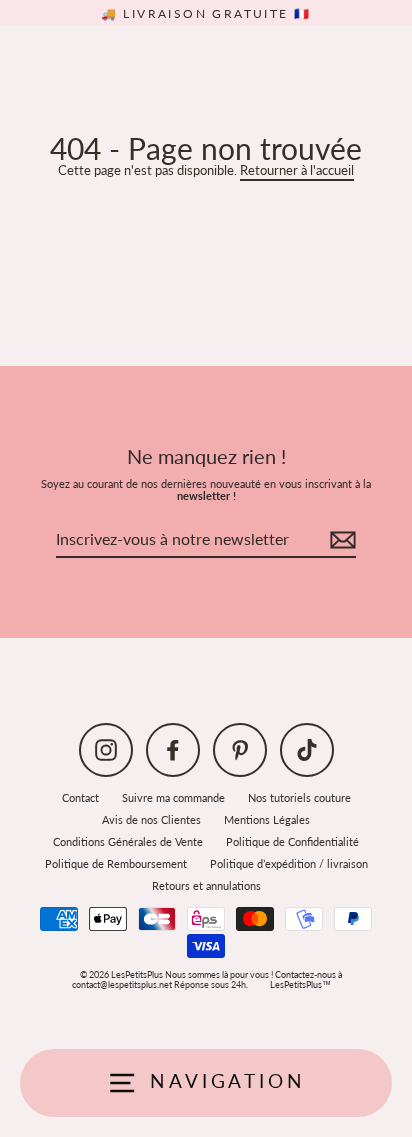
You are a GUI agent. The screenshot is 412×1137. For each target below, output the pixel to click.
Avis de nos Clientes (151, 819)
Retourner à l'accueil (297, 170)
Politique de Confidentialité (292, 841)
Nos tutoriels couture (299, 797)
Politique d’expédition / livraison (289, 863)
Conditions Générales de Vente (128, 841)
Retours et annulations (206, 885)
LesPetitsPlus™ (300, 984)
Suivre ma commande (173, 797)
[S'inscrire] (340, 540)
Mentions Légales (267, 819)
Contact (80, 797)
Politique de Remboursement (116, 863)
